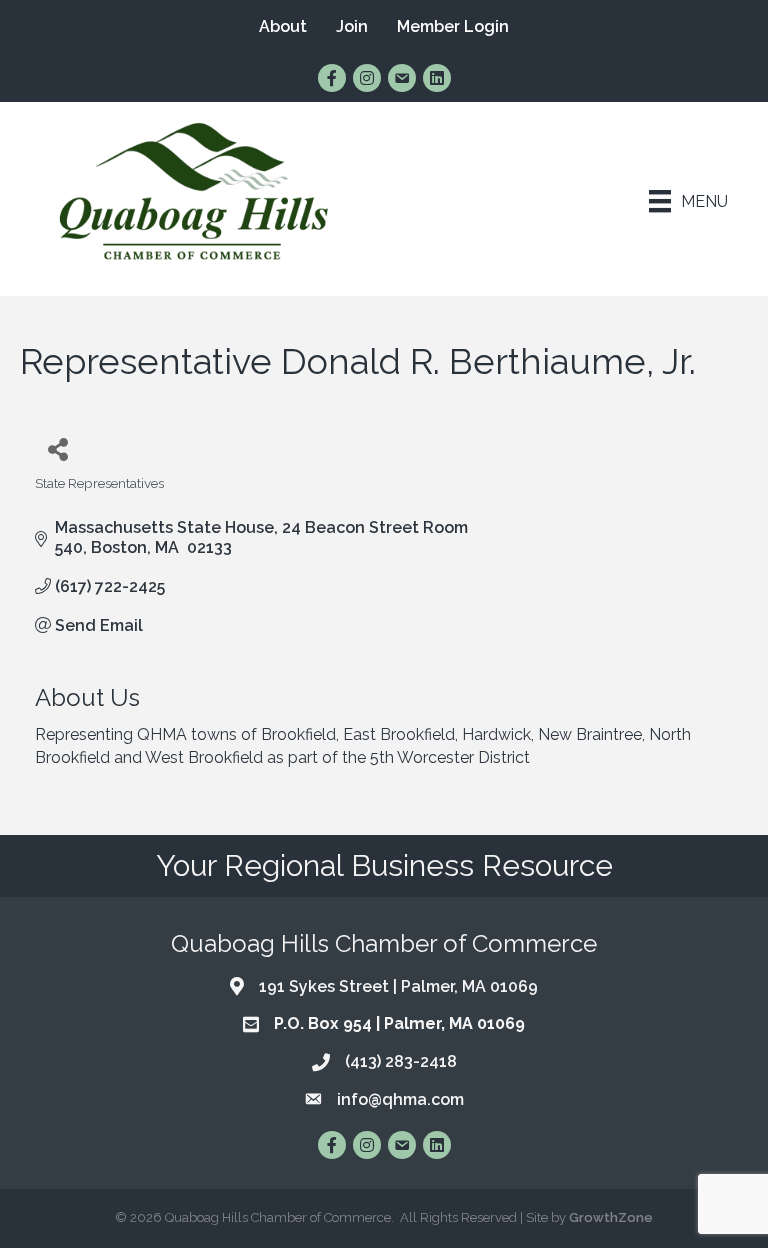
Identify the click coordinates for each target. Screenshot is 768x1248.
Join (352, 26)
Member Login (453, 26)
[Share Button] (57, 448)
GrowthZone (611, 1217)
